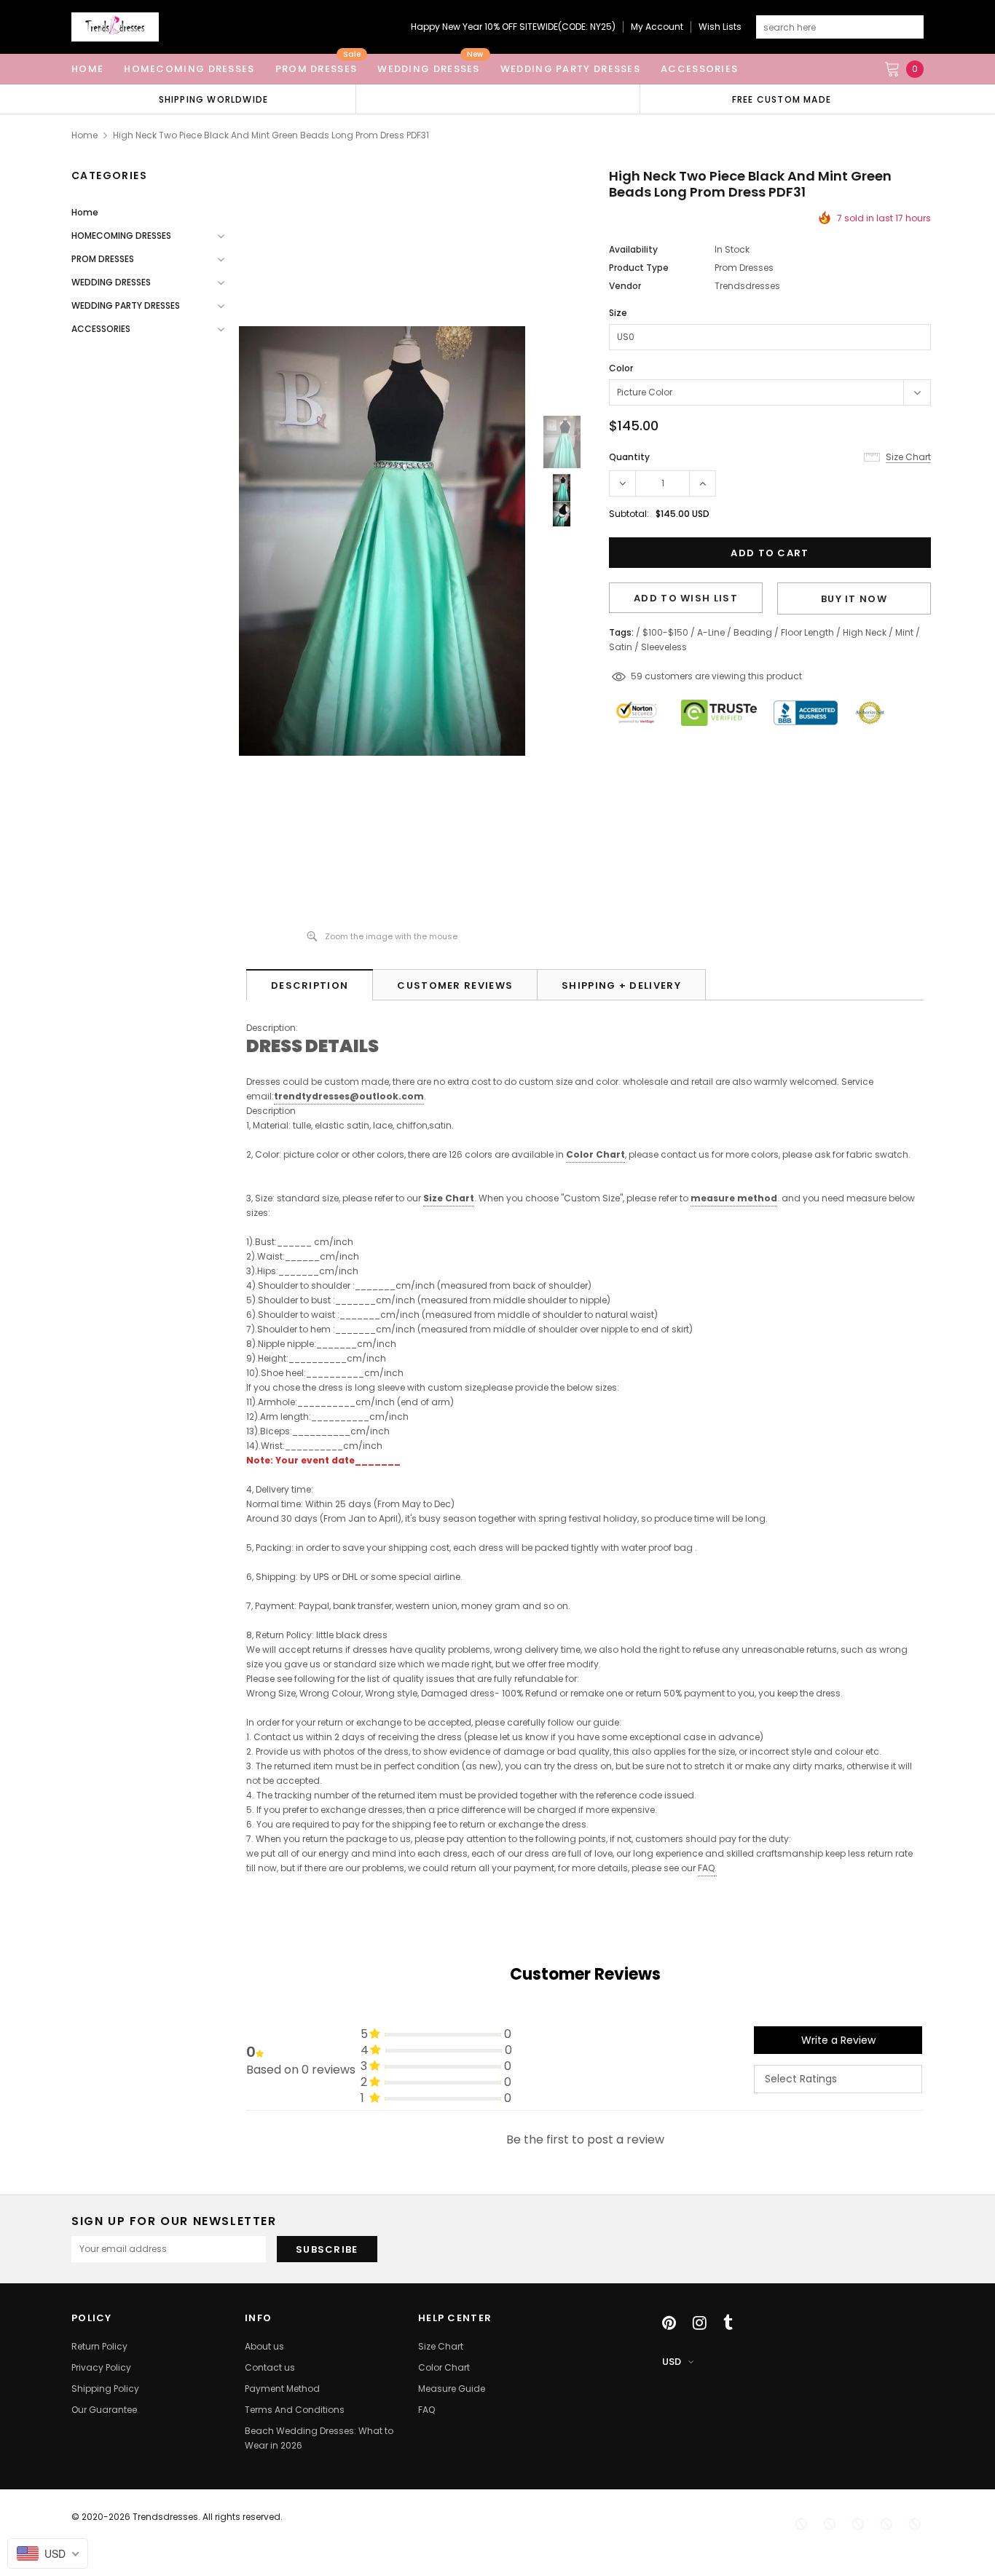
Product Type (639, 268)
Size (618, 313)
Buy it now (854, 599)
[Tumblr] (728, 2323)
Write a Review (838, 2040)
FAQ (706, 1868)
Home (84, 135)
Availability (633, 249)
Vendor (625, 286)
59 (637, 676)
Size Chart (449, 1198)
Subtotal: (629, 514)
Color (621, 368)
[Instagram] (700, 2323)
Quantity (629, 457)
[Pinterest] (669, 2323)
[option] (213, 99)
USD (672, 2362)
